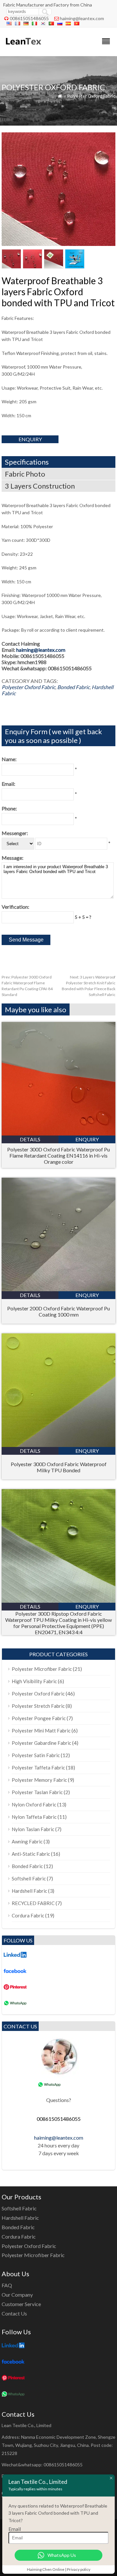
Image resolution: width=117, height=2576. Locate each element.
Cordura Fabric (28, 1915)
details (30, 1139)
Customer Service (21, 2304)
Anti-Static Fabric (31, 1854)
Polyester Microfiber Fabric (42, 1669)
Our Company (17, 2295)
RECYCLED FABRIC (33, 1903)
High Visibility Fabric (34, 1681)
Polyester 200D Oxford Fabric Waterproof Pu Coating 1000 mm (58, 1311)
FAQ (7, 2285)
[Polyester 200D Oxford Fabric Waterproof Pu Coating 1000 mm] (58, 1289)
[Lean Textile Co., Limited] (23, 48)
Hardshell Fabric (29, 1891)
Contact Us (14, 2313)
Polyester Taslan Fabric (37, 1792)
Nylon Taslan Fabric (33, 1829)
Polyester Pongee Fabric (39, 1718)
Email (15, 2529)
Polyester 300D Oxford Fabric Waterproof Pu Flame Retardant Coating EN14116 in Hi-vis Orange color (58, 1155)
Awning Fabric (27, 1841)
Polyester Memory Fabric (39, 1780)
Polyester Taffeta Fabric (38, 1768)
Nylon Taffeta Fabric (34, 1817)
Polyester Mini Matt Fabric (41, 1731)
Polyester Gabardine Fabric (41, 1743)
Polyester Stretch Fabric (38, 1706)
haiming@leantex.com (82, 18)
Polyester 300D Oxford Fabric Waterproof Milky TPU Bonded (59, 1467)
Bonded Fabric (73, 687)
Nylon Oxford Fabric (34, 1804)
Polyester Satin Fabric (36, 1755)
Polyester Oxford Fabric (91, 96)
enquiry (30, 439)
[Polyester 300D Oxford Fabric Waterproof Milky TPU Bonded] (58, 1445)
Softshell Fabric (29, 1878)
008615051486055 (29, 18)
